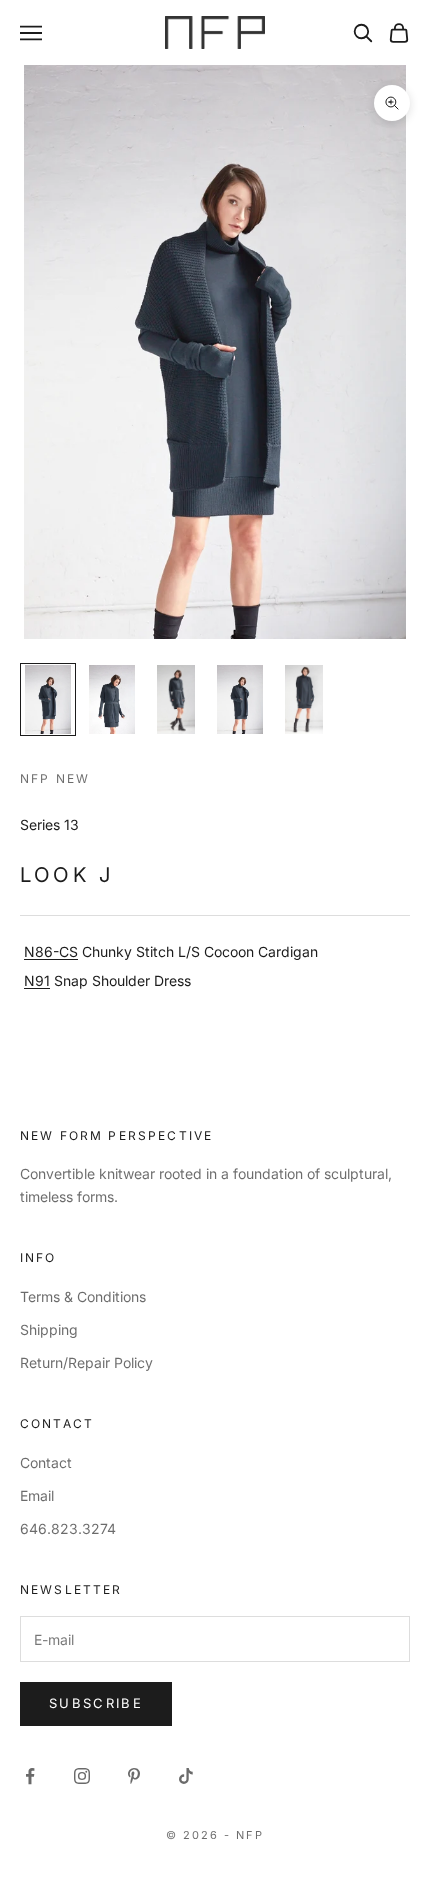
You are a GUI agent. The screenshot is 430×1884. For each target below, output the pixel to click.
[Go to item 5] (304, 699)
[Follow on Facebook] (30, 1776)
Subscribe (96, 1703)
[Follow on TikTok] (186, 1776)
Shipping (49, 1329)
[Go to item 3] (176, 699)
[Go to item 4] (240, 699)
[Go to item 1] (48, 699)
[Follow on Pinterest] (134, 1776)
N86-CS (51, 951)
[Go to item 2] (112, 699)
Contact (46, 1462)
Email (37, 1495)
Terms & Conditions (83, 1296)
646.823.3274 (68, 1528)
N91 (37, 980)
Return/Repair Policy (86, 1362)
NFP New (55, 778)
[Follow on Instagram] (82, 1776)
